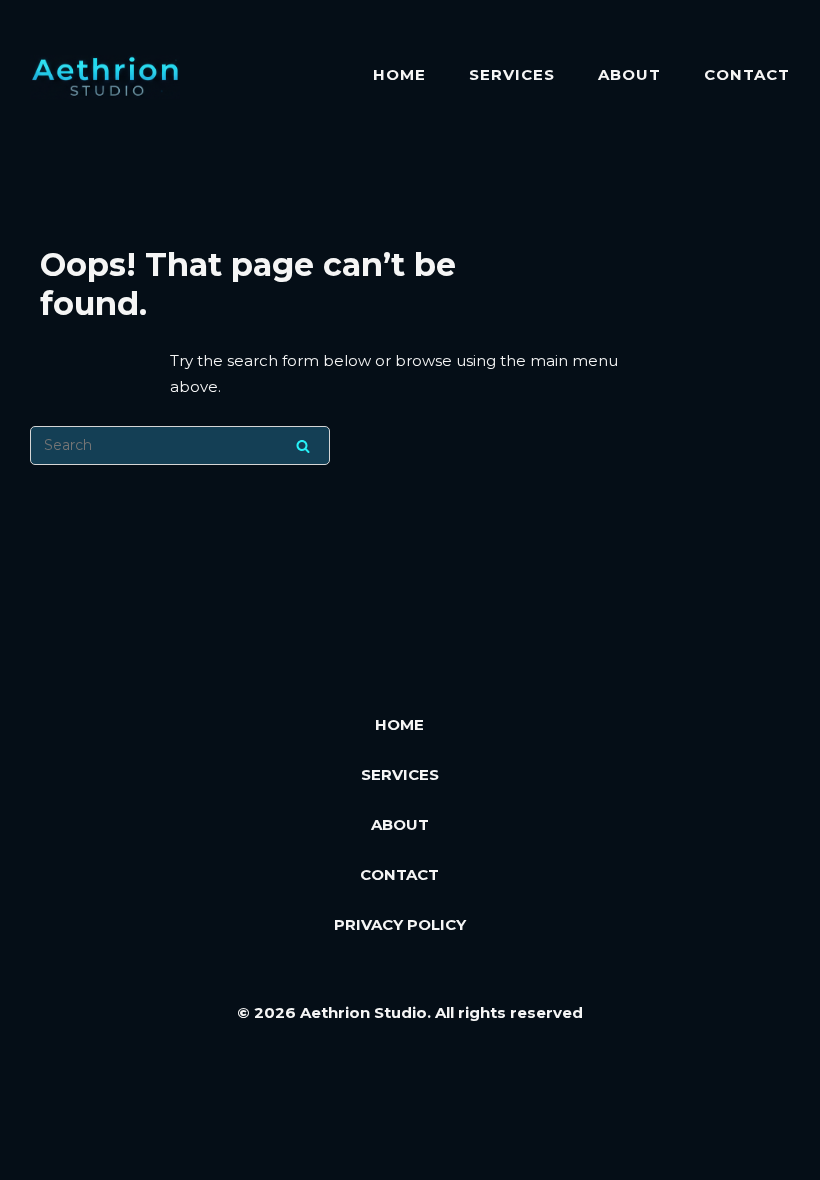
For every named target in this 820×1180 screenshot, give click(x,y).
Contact (747, 74)
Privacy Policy (400, 924)
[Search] (303, 445)
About (629, 74)
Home (399, 74)
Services (512, 74)
